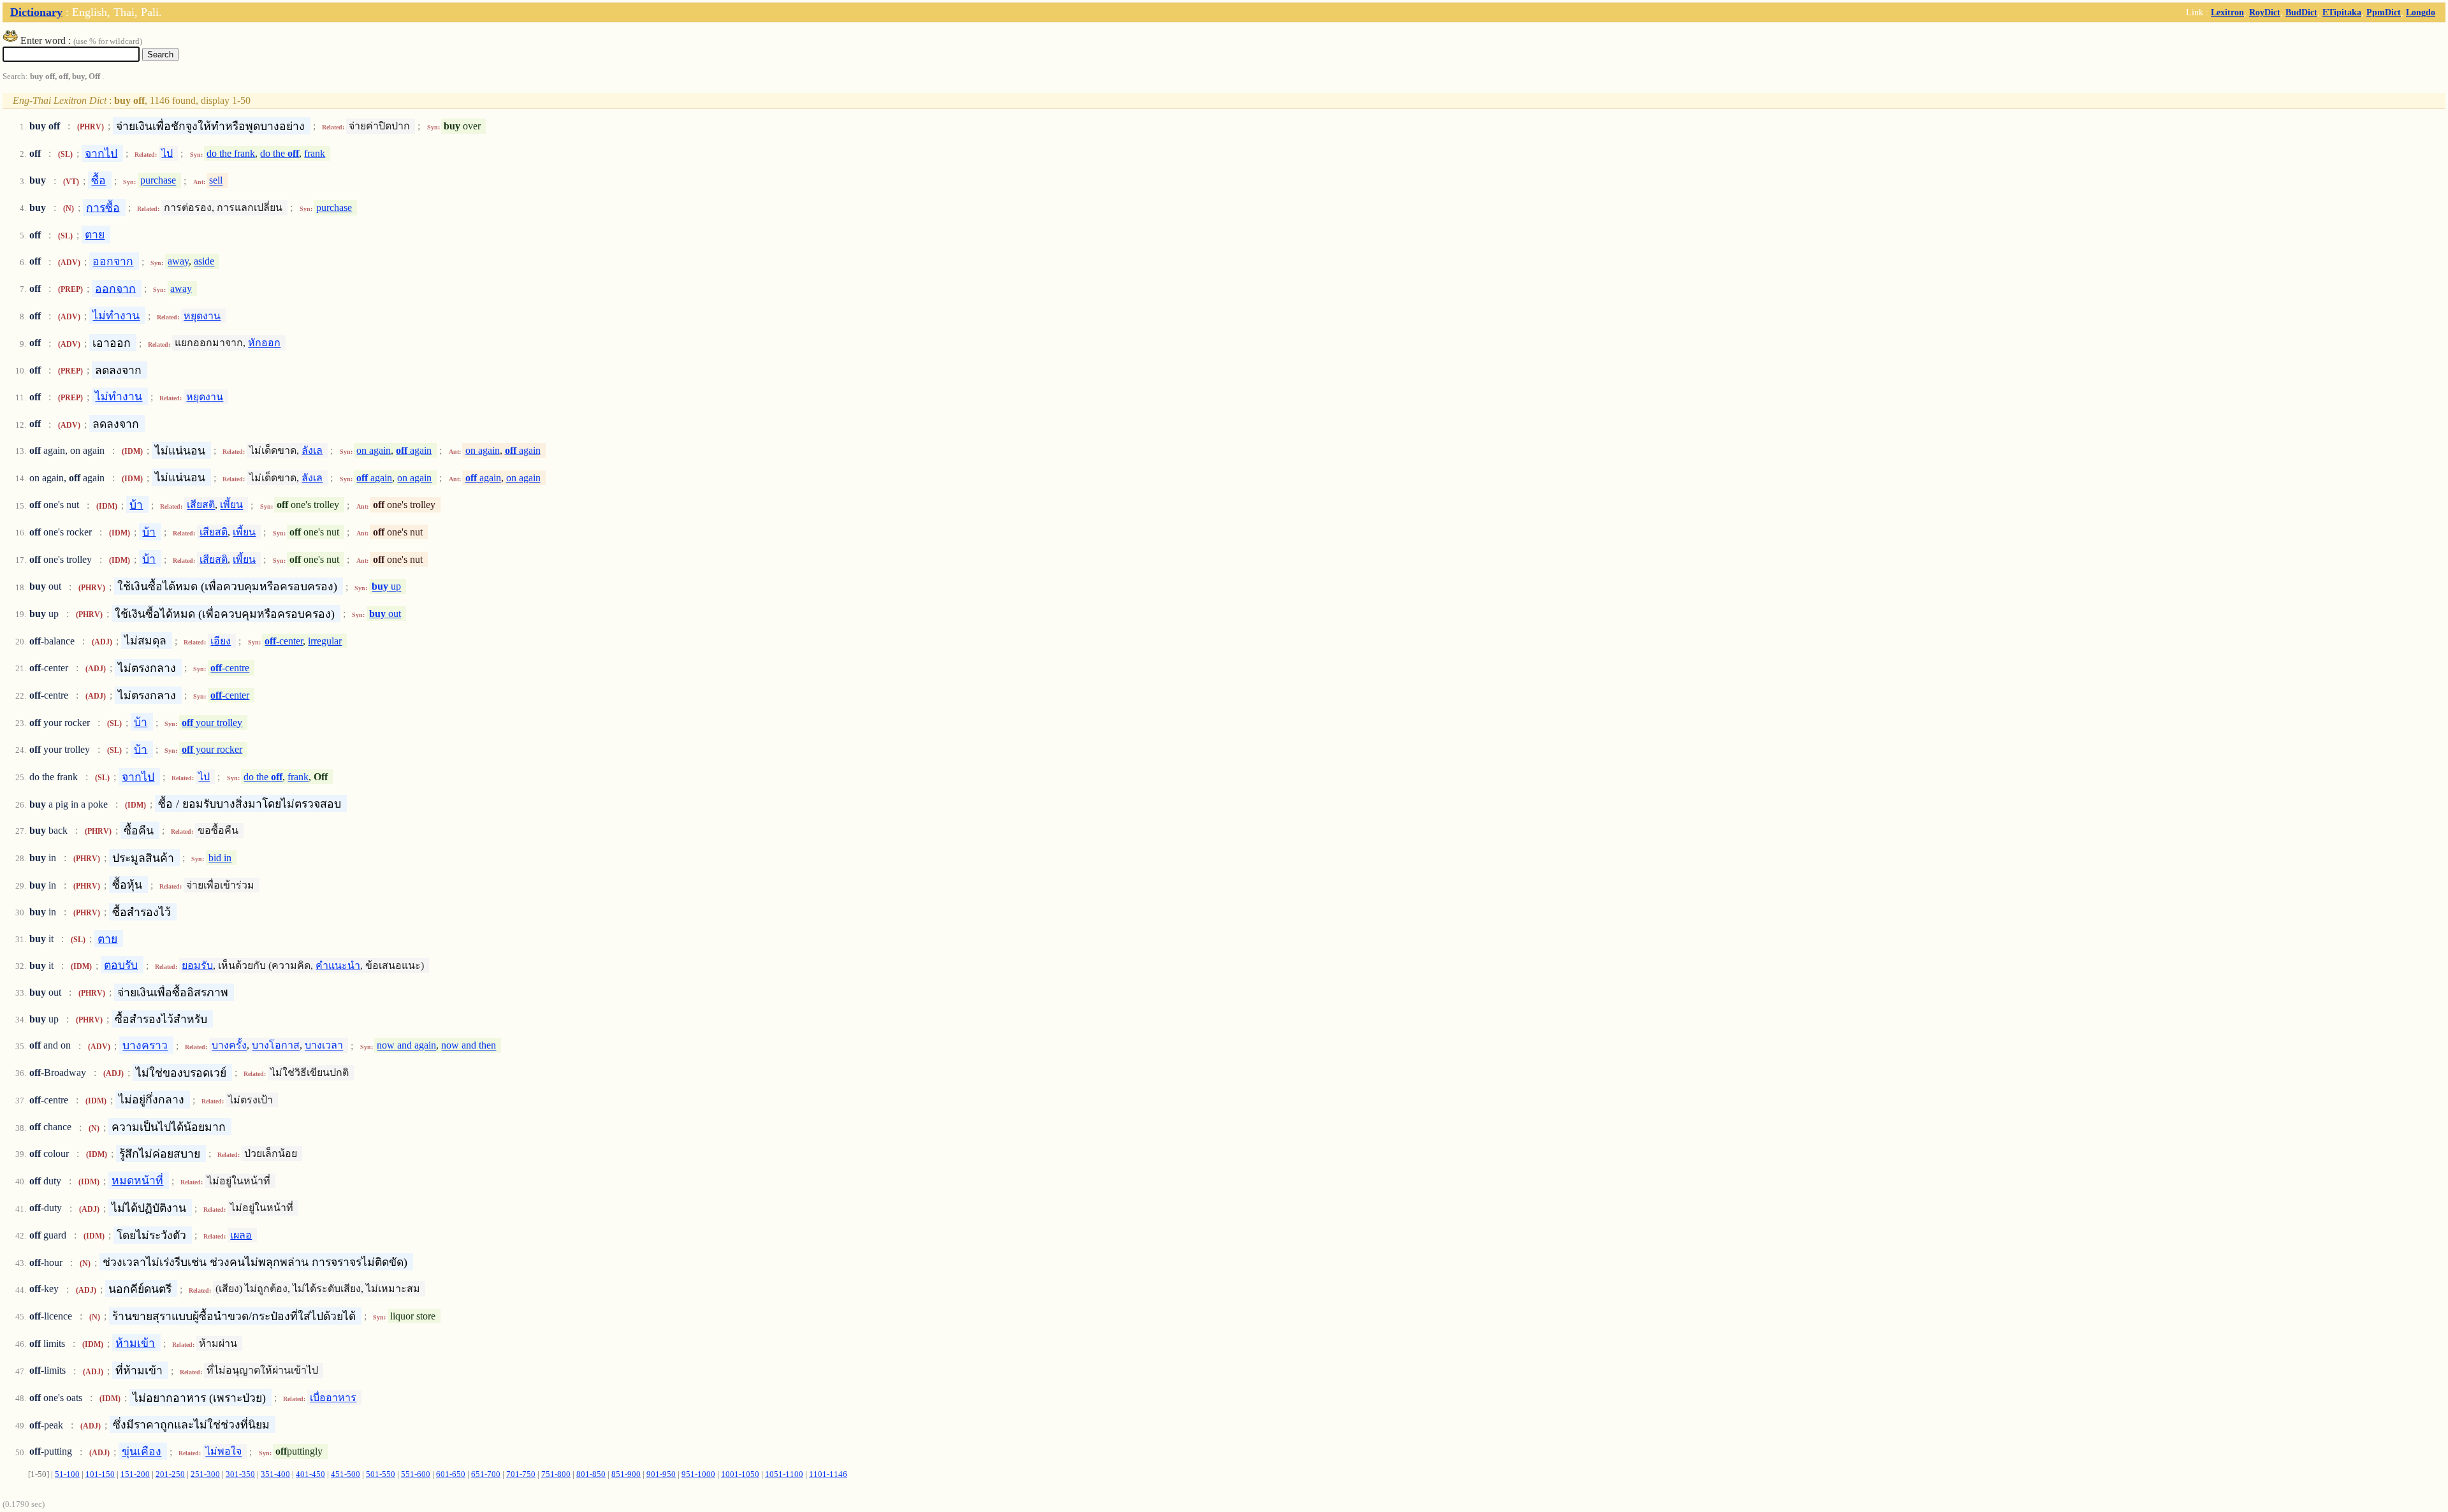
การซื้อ (103, 207)
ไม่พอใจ (223, 1452)
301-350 (240, 1474)
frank (315, 153)
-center (284, 641)
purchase (158, 181)
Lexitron (2227, 12)
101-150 (100, 1474)
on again (374, 450)
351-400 (275, 1474)
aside (204, 262)
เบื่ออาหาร (333, 1398)
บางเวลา (324, 1046)
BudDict (2301, 12)
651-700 (486, 1474)
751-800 (556, 1474)
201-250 (170, 1474)
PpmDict (2384, 12)
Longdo (2421, 12)
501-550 (381, 1474)
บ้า (136, 505)
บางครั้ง (229, 1046)
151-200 (135, 1474)
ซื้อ (98, 180)
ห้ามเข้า (135, 1343)
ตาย (95, 235)
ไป (167, 153)
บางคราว (145, 1045)
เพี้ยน (231, 505)
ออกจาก (113, 261)
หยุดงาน (202, 316)
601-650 (451, 1474)
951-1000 (698, 1474)
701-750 (521, 1474)
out (385, 614)
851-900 (626, 1474)
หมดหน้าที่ (137, 1181)
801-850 (591, 1474)
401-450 (310, 1474)
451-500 (346, 1474)
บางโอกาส (276, 1046)
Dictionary (36, 12)
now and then (469, 1046)
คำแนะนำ (338, 965)
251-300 (205, 1474)
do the (280, 153)
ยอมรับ (197, 965)
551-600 (416, 1474)
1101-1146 (828, 1474)
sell (216, 181)
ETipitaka (2342, 12)
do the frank (231, 153)
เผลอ (241, 1235)
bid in (220, 858)
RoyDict (2265, 12)
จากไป (101, 153)
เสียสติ (201, 505)
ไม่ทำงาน (116, 316)
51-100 (67, 1474)
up (386, 587)
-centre (230, 668)
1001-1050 (740, 1474)
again (414, 450)
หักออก (264, 343)
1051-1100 (784, 1474)
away (178, 262)
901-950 (661, 1474)
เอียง (221, 641)
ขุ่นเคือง (142, 1451)
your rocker (212, 749)
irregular (325, 641)
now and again (406, 1046)
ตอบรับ (121, 965)
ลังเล (312, 450)
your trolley (212, 723)
